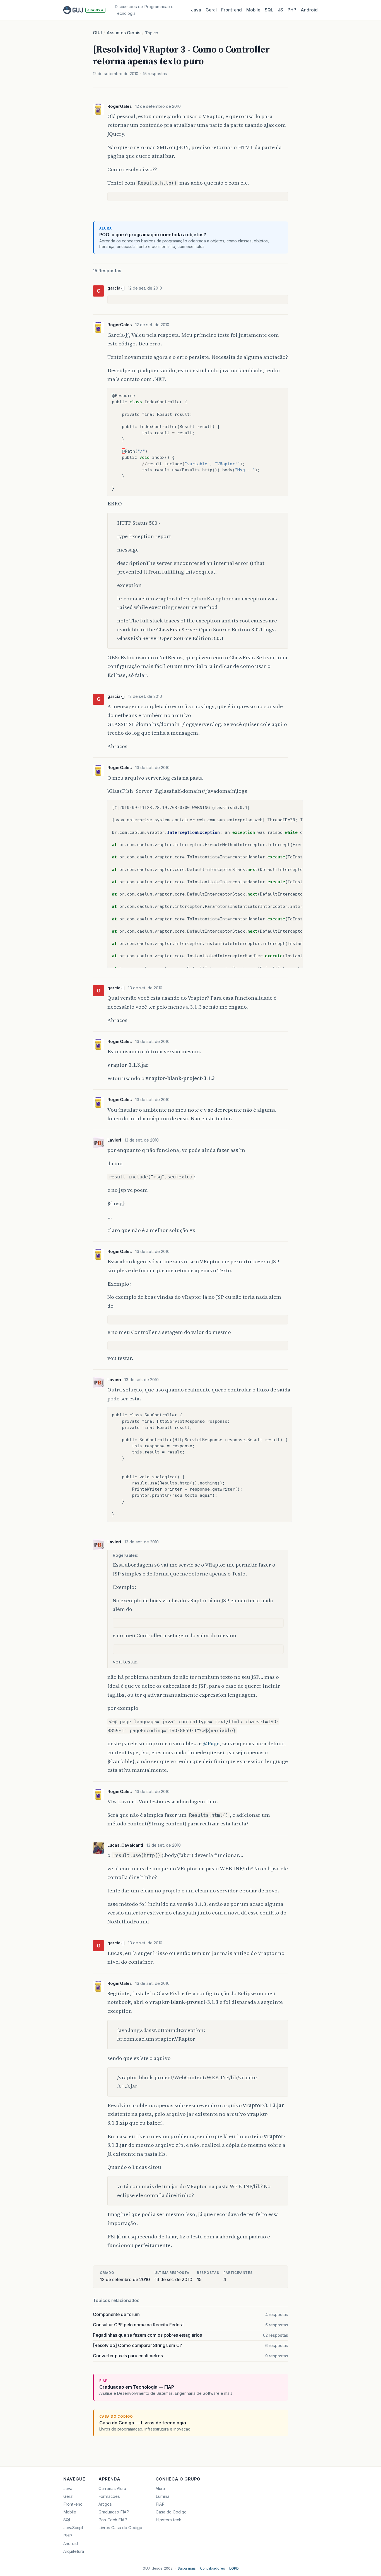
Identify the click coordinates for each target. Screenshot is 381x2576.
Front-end (73, 2504)
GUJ (97, 33)
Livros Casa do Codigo (120, 2528)
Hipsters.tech (168, 2520)
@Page (211, 1743)
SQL (269, 10)
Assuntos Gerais (123, 33)
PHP (292, 10)
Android (309, 10)
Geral (211, 10)
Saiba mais (187, 2568)
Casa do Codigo (171, 2512)
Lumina (162, 2496)
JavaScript (73, 2528)
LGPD (234, 2568)
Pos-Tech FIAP (113, 2520)
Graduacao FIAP (114, 2512)
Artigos (105, 2504)
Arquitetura (74, 2551)
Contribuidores (213, 2568)
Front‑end (232, 10)
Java (196, 10)
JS (280, 10)
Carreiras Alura (112, 2489)
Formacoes (109, 2496)
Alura (160, 2489)
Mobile (253, 10)
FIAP (160, 2504)
